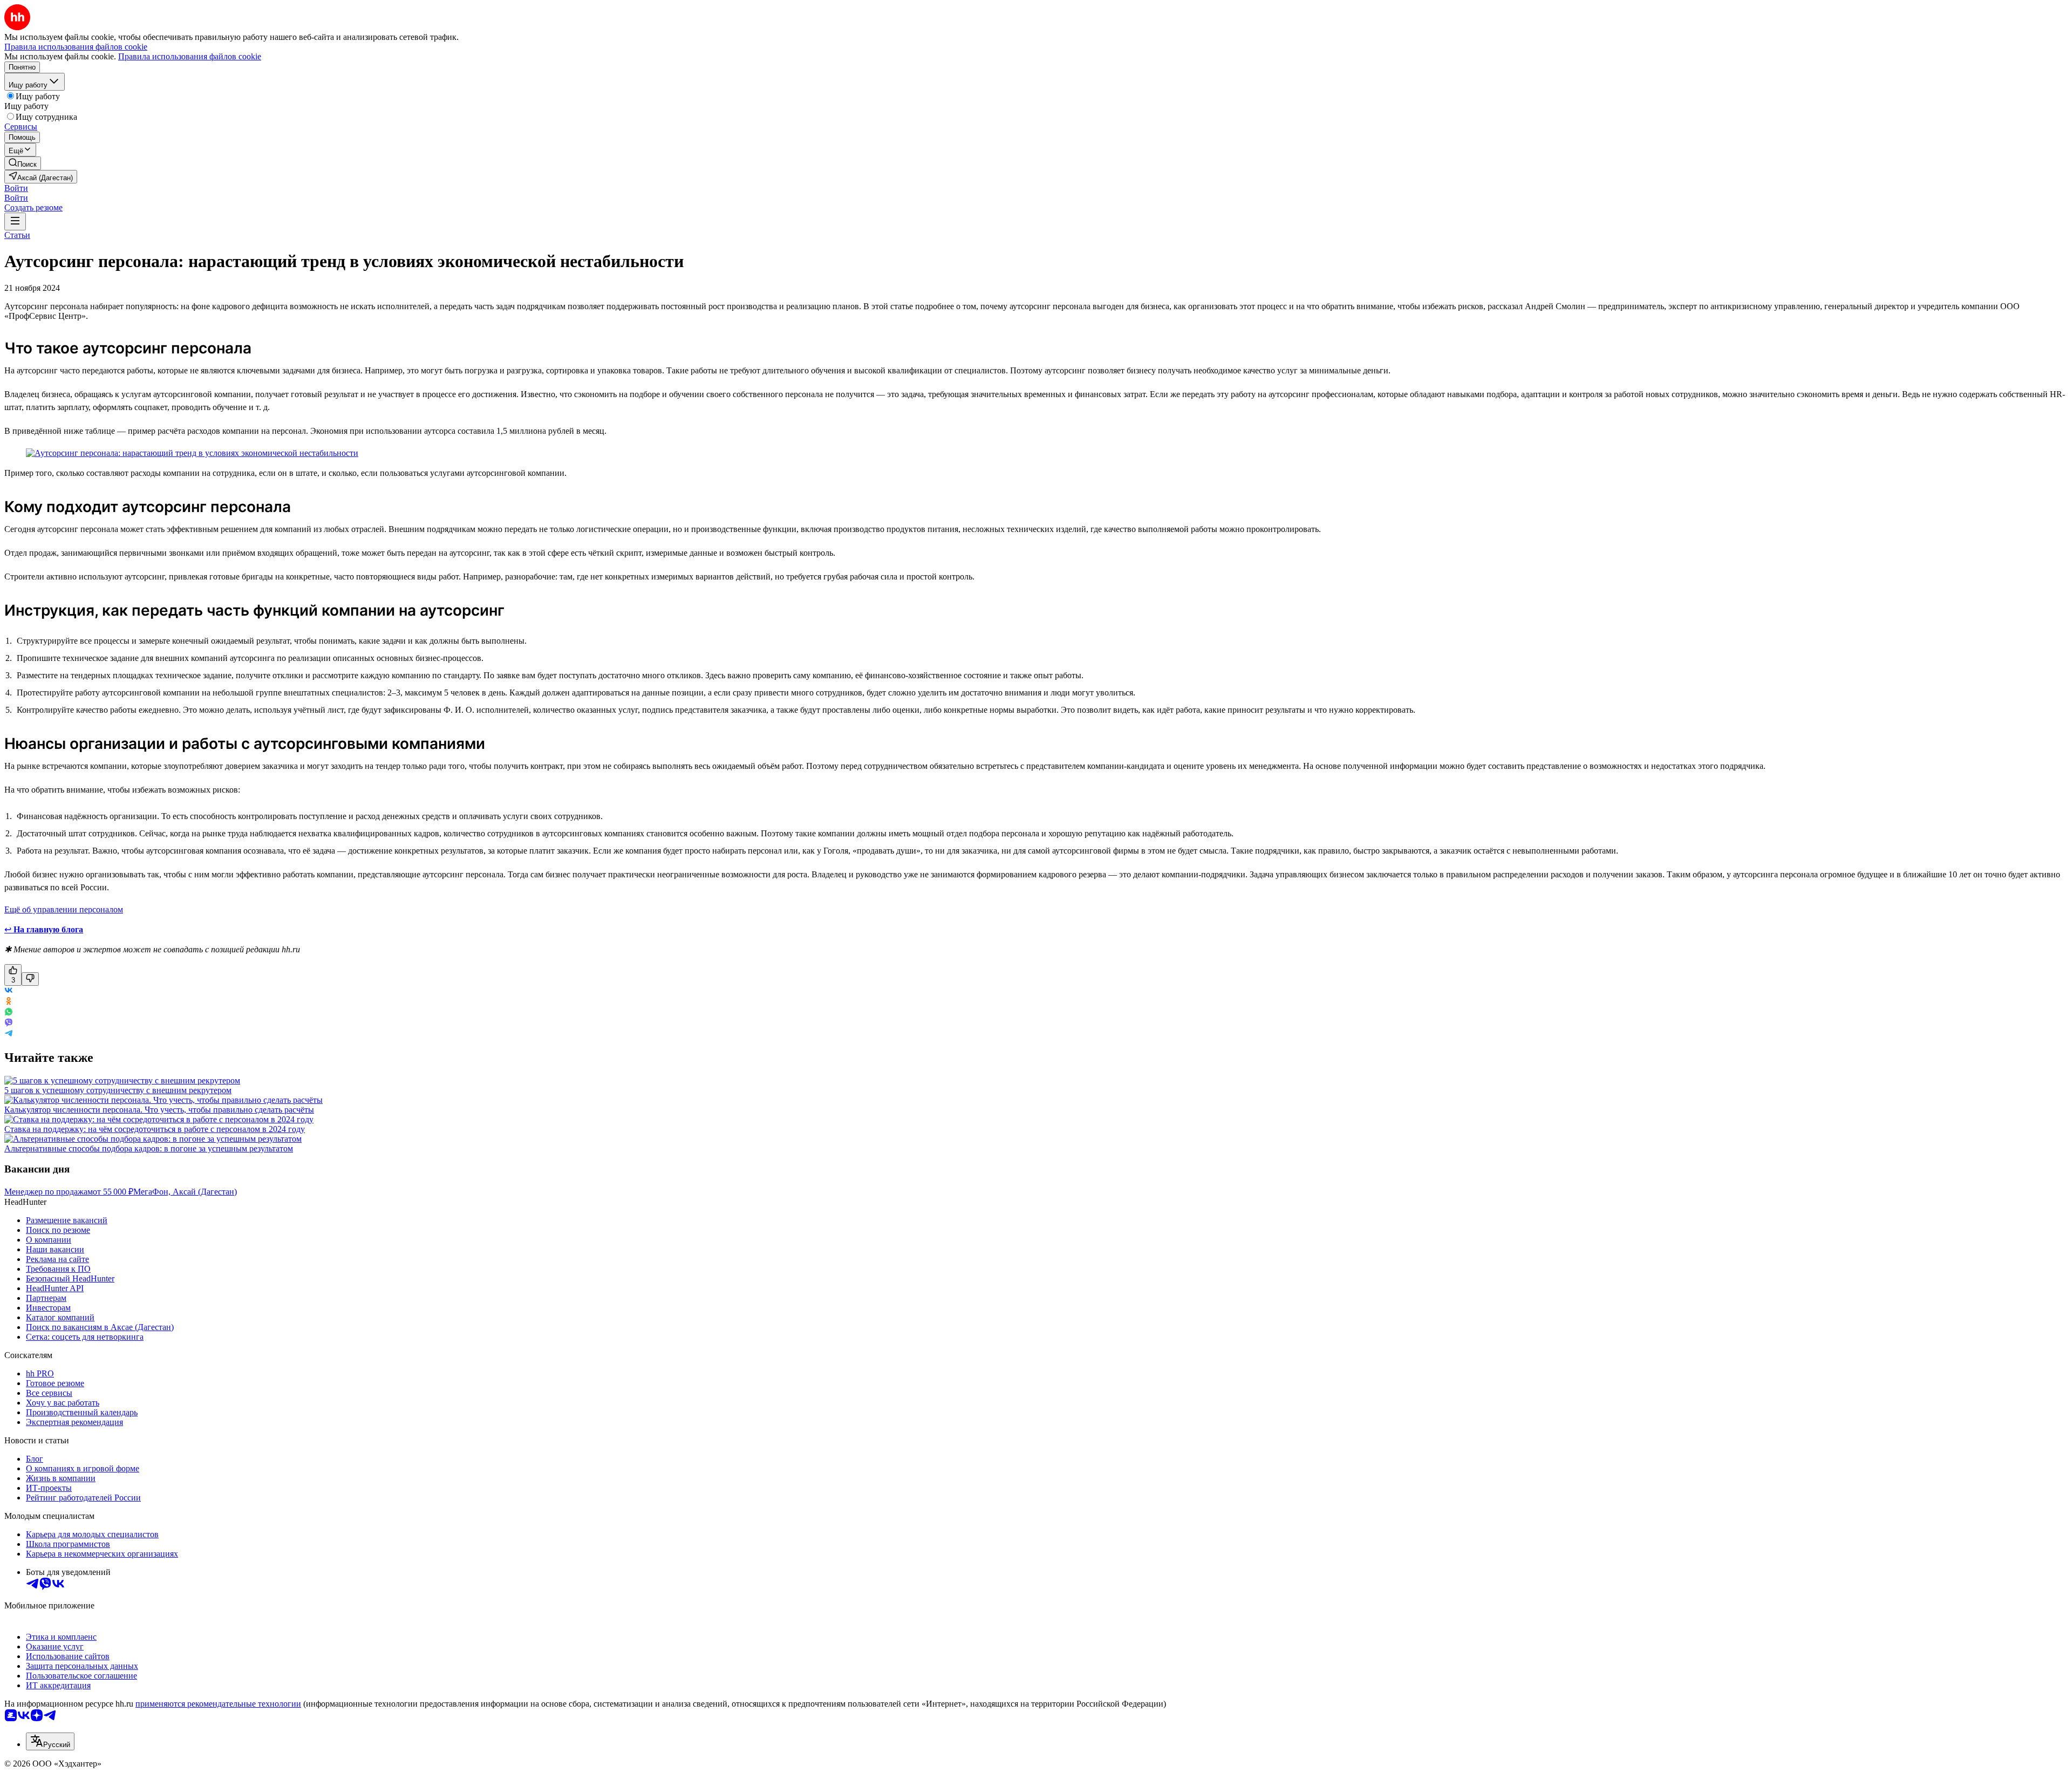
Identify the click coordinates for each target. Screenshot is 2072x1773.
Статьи (17, 235)
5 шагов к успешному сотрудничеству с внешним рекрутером (118, 1090)
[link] (23, 163)
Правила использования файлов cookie (190, 56)
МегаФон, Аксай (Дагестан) (185, 1192)
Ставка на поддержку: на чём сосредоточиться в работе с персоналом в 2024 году (155, 1129)
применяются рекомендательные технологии (218, 1704)
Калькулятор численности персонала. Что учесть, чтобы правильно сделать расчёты (159, 1110)
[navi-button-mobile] (15, 221)
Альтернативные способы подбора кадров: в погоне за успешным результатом (149, 1148)
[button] (16, 188)
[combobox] (50, 1741)
